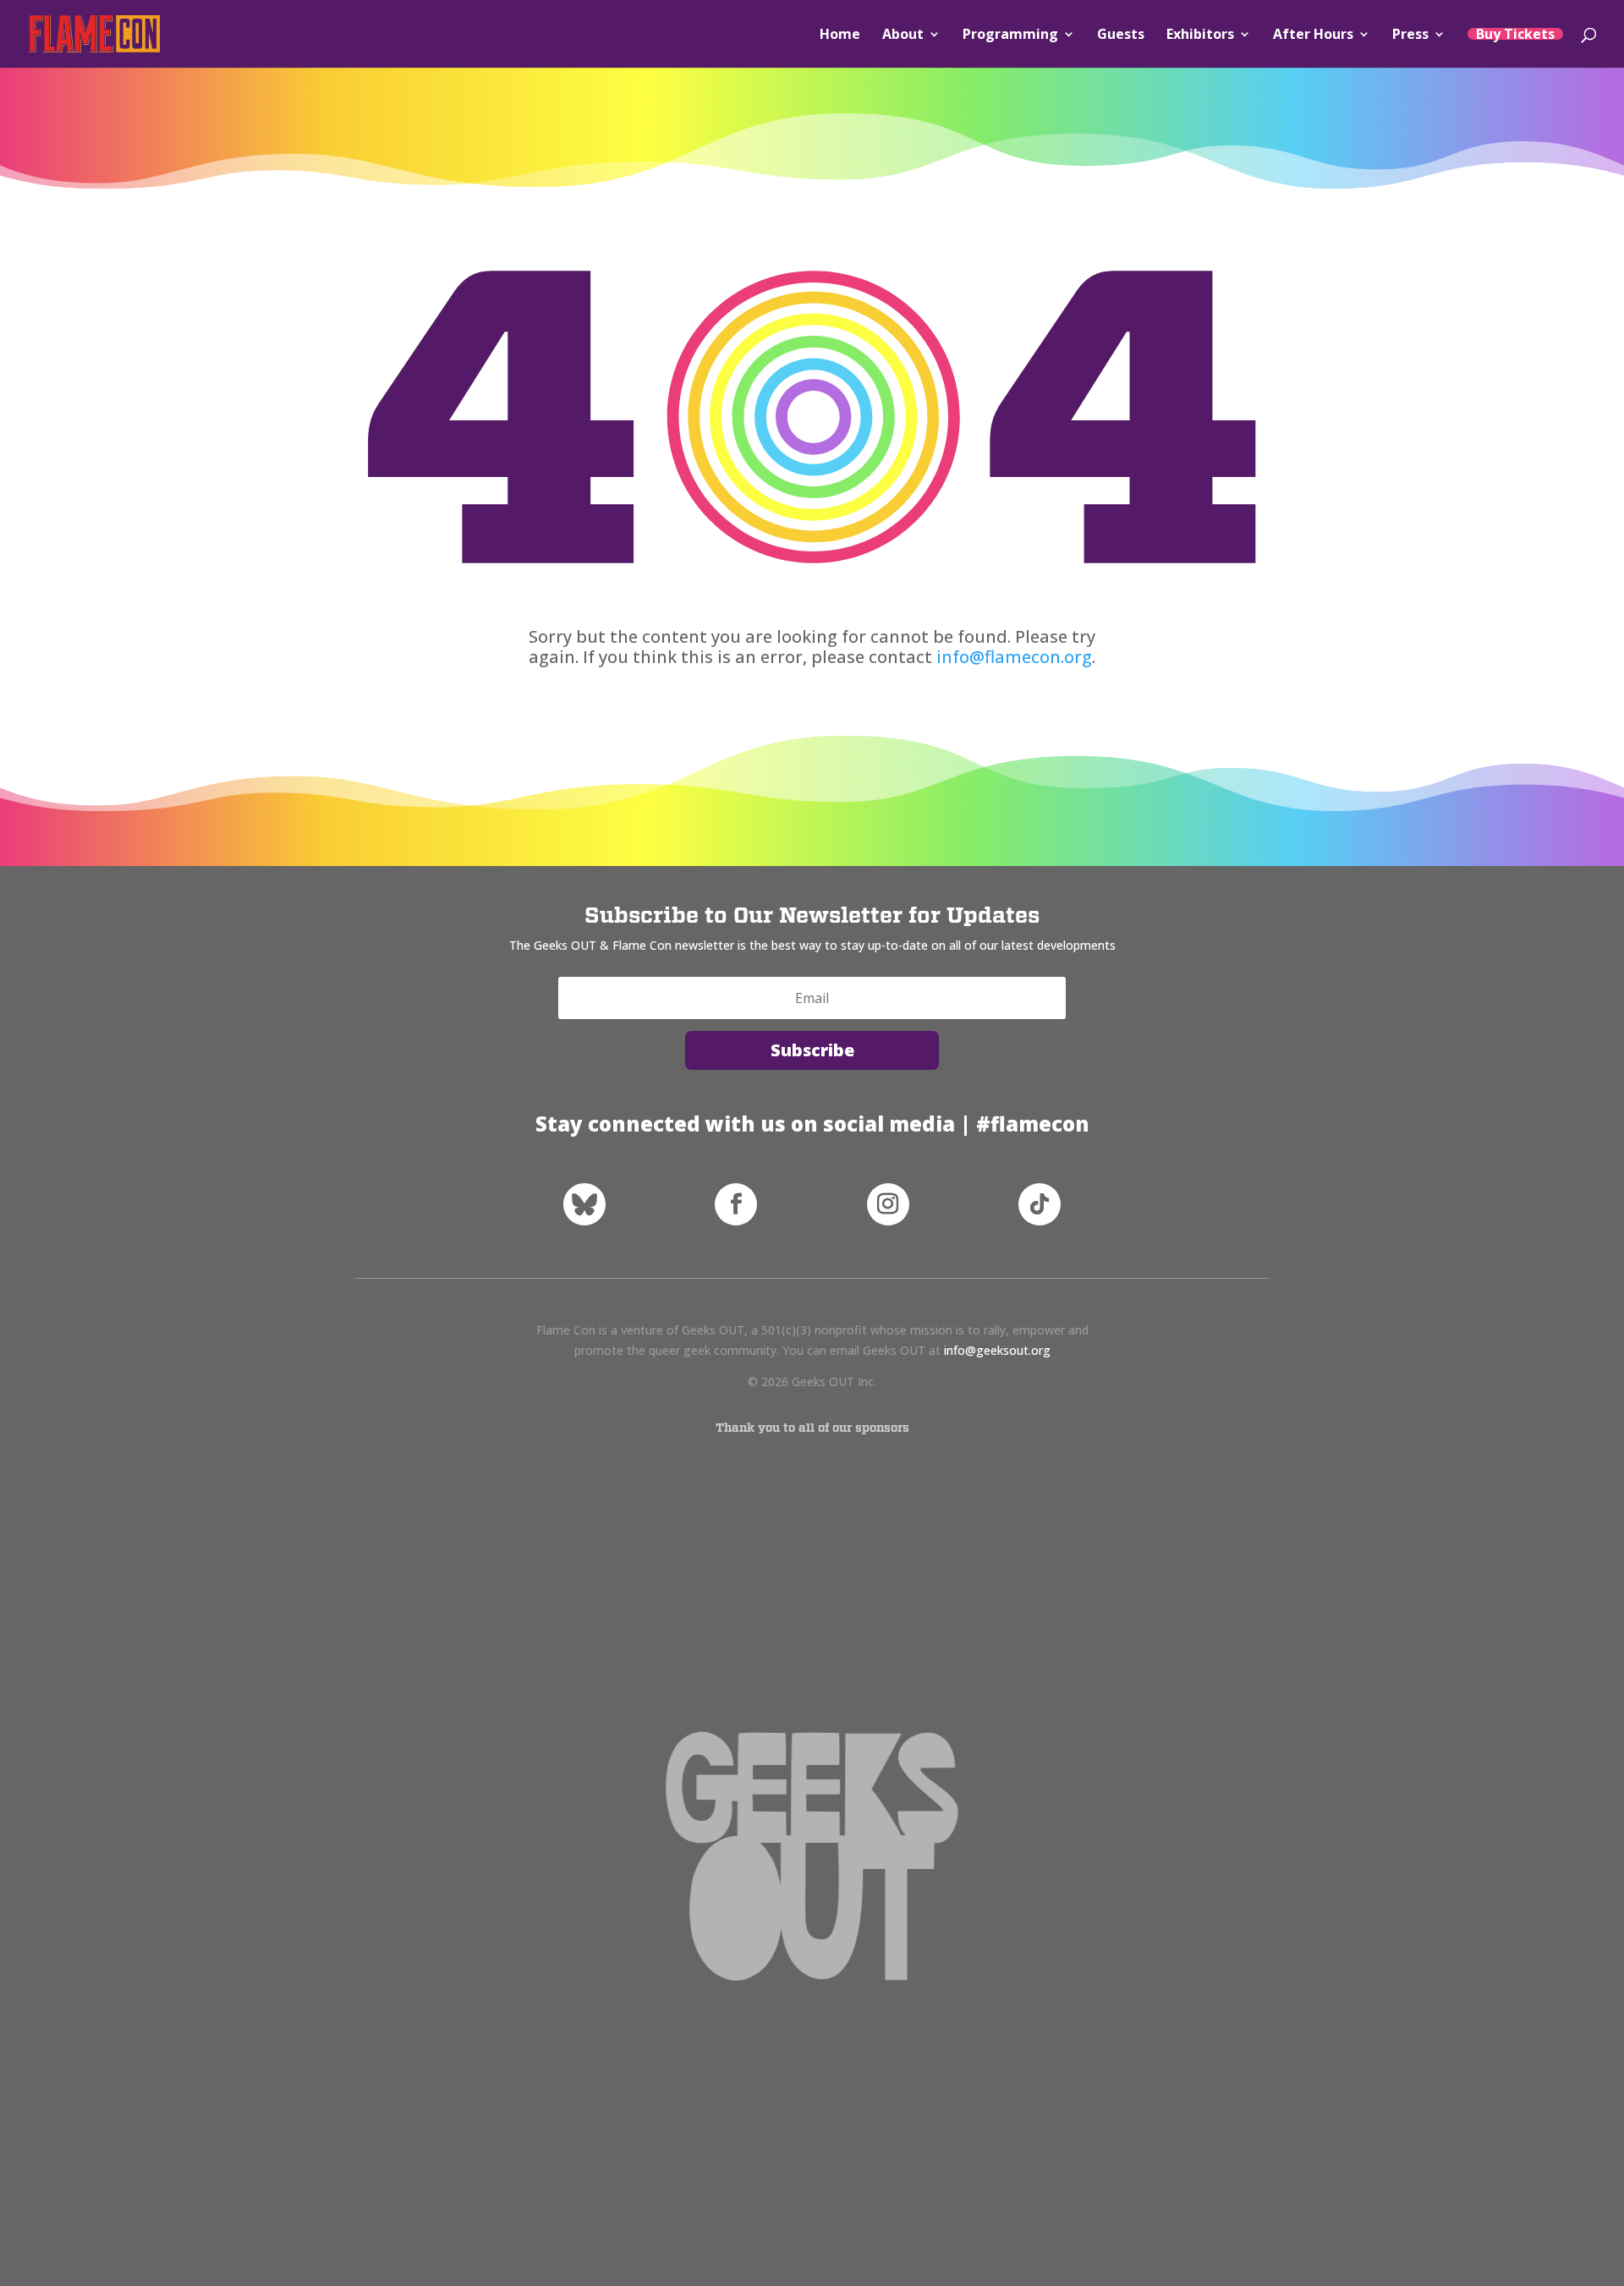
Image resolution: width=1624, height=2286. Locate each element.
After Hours (1313, 36)
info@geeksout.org (997, 1350)
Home (840, 36)
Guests (1121, 36)
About (903, 36)
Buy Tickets (1515, 34)
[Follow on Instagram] (888, 1204)
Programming (1010, 36)
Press (1410, 36)
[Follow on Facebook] (736, 1204)
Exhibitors (1200, 36)
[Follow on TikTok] (1040, 1204)
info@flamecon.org (1014, 657)
